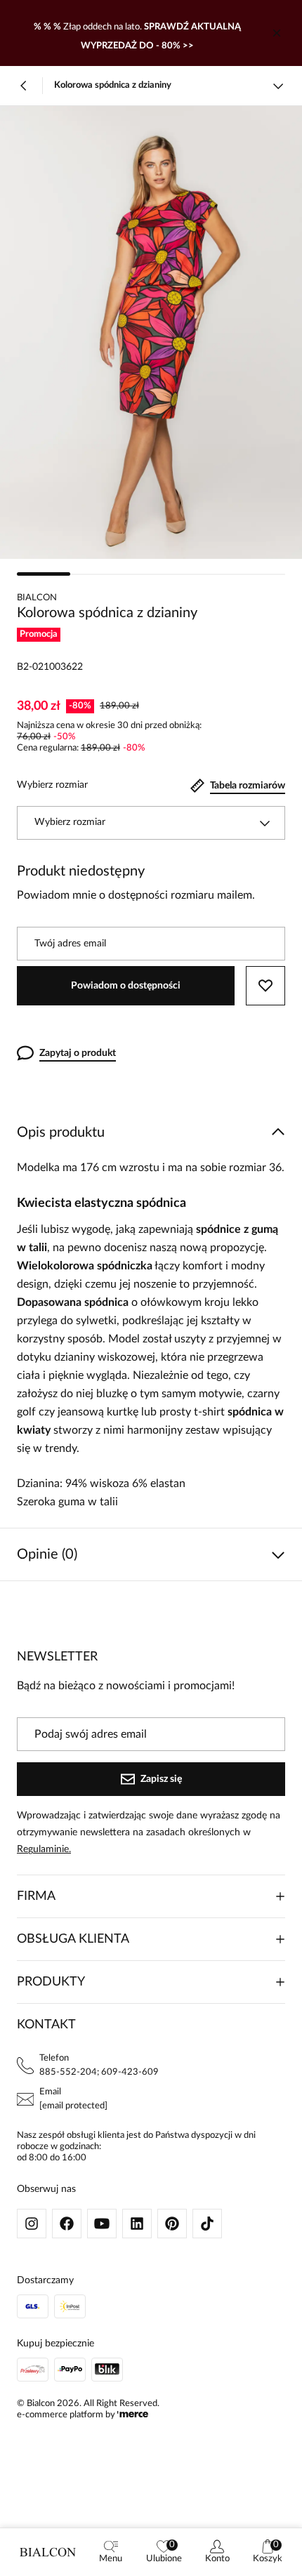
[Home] (48, 2552)
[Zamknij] (277, 33)
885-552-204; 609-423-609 (99, 2072)
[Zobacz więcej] (278, 86)
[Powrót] (24, 86)
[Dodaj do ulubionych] (265, 986)
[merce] (133, 2415)
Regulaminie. (44, 1849)
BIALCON (37, 598)
